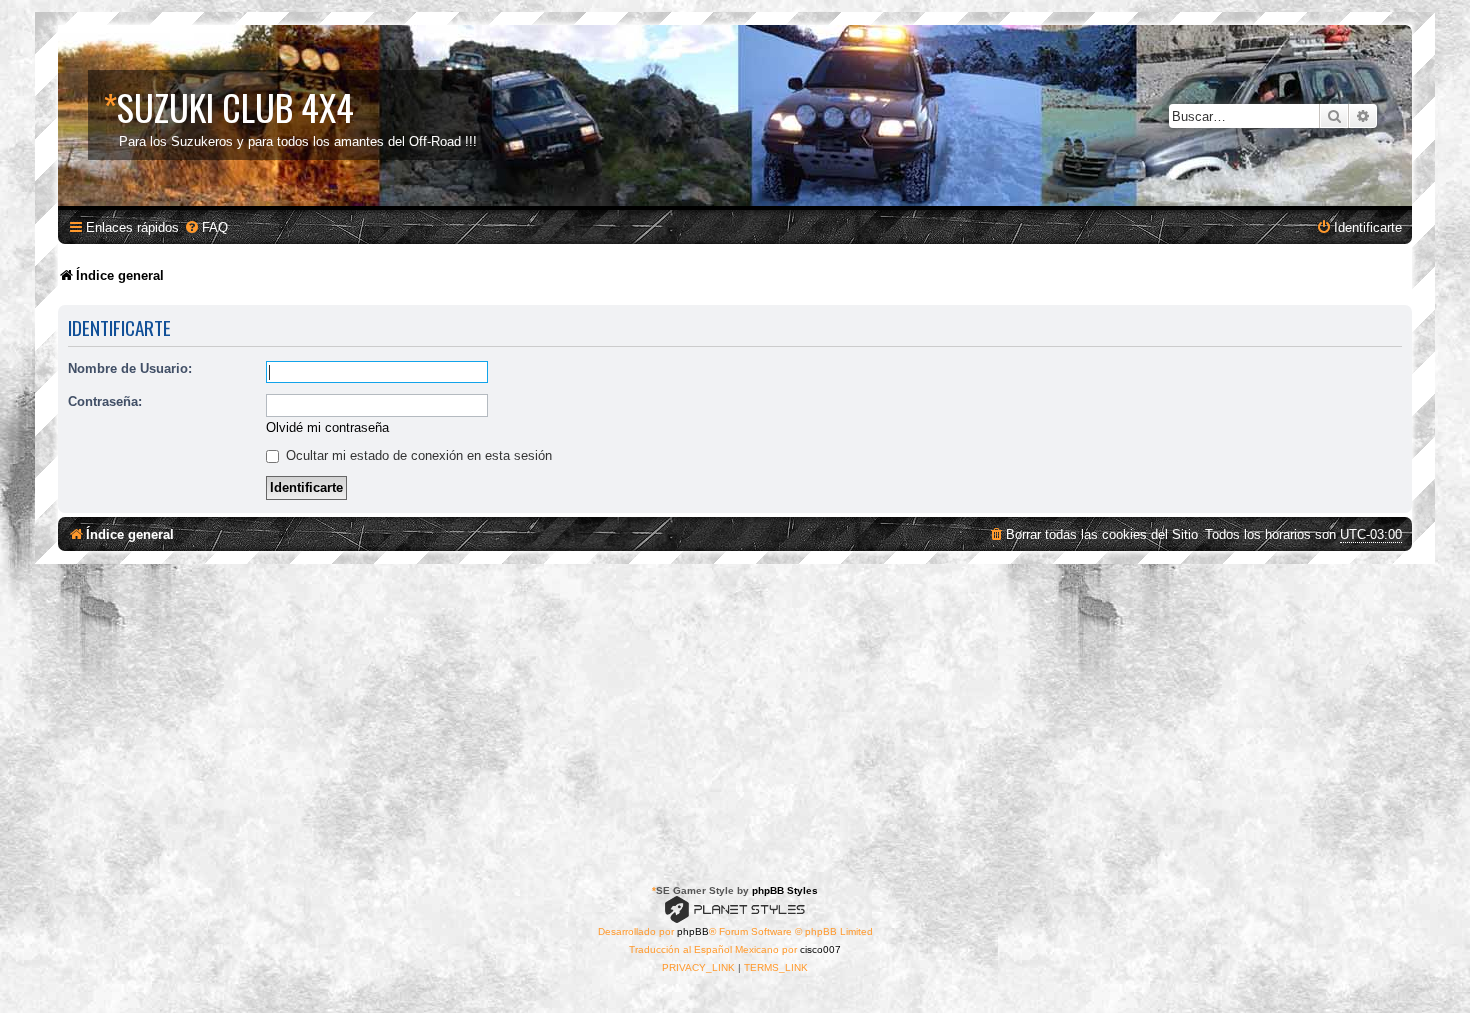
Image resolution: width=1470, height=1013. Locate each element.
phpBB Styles (785, 890)
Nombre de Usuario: (130, 368)
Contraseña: (105, 401)
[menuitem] (206, 227)
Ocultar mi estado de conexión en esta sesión (417, 455)
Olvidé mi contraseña (327, 427)
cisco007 (820, 949)
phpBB (693, 931)
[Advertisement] (735, 714)
